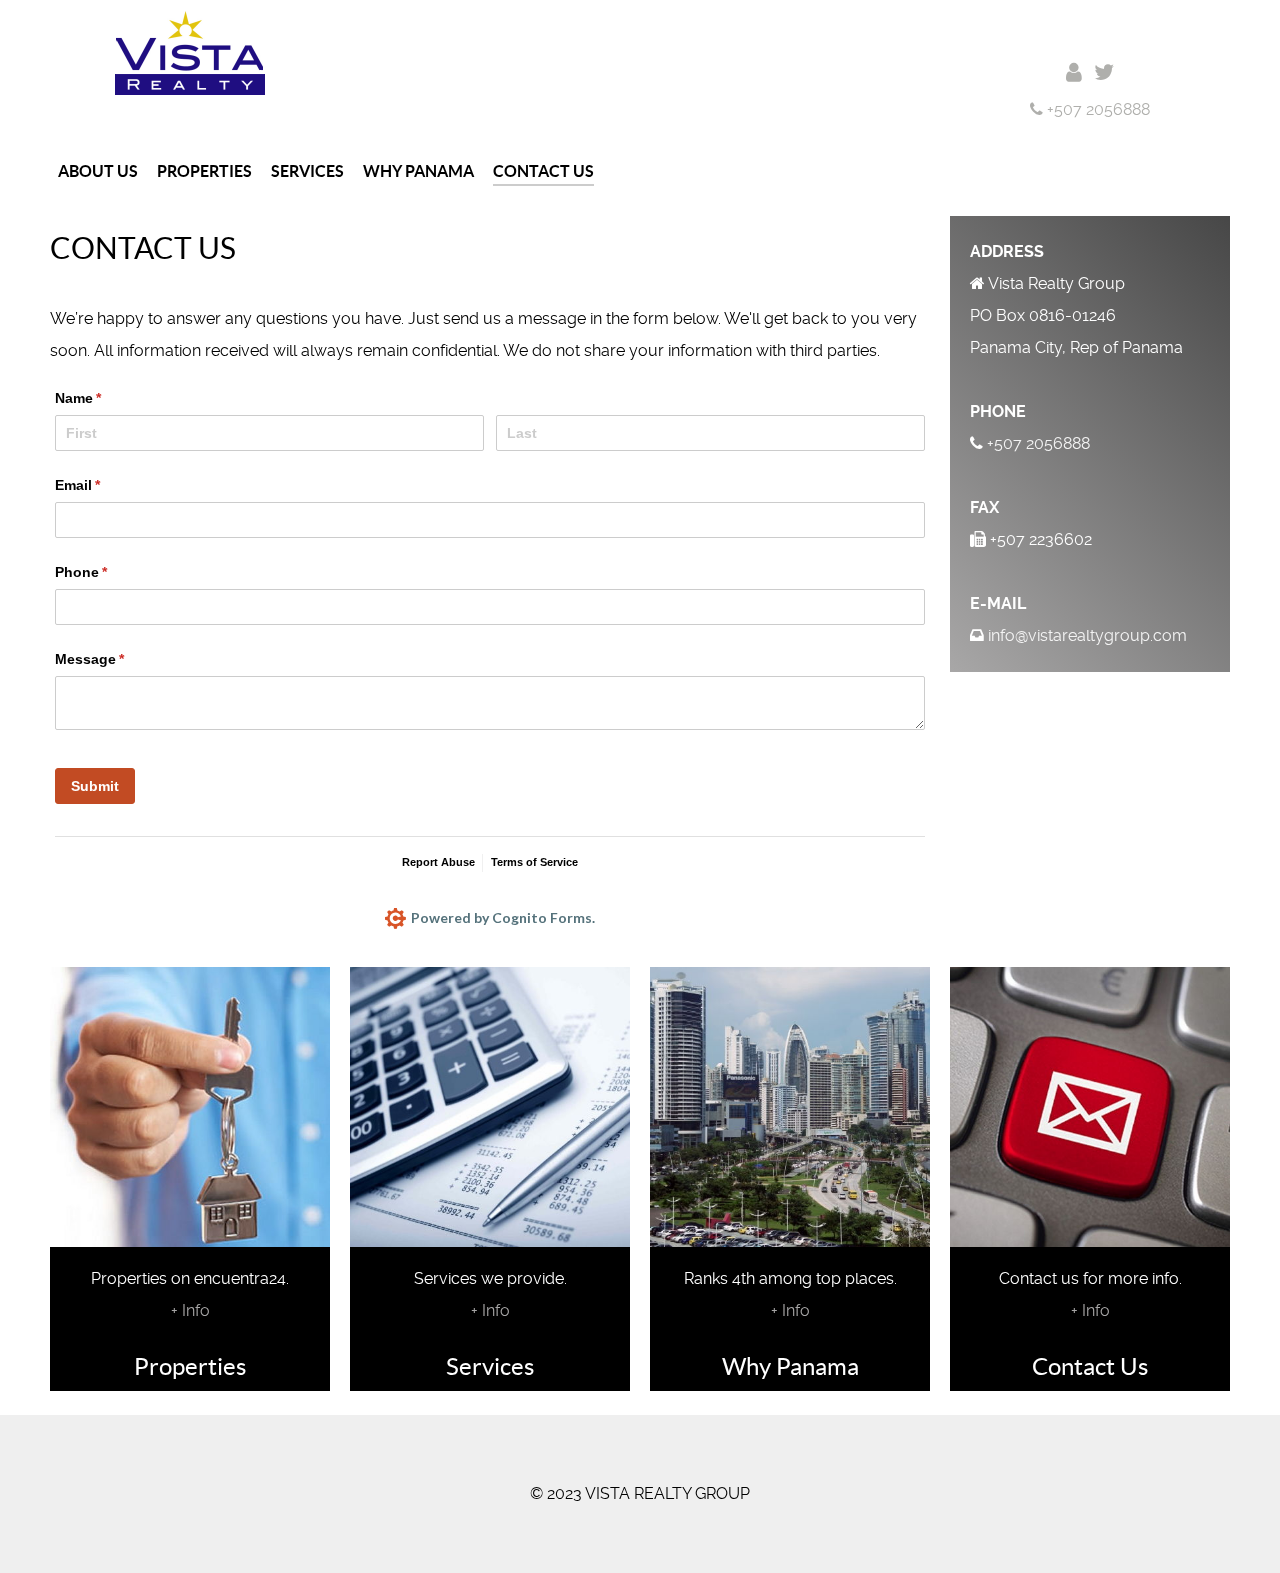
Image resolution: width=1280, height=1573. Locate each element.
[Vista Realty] (190, 51)
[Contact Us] (1074, 72)
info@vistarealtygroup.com (1087, 635)
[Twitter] (1104, 72)
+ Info (190, 1310)
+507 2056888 (1096, 109)
